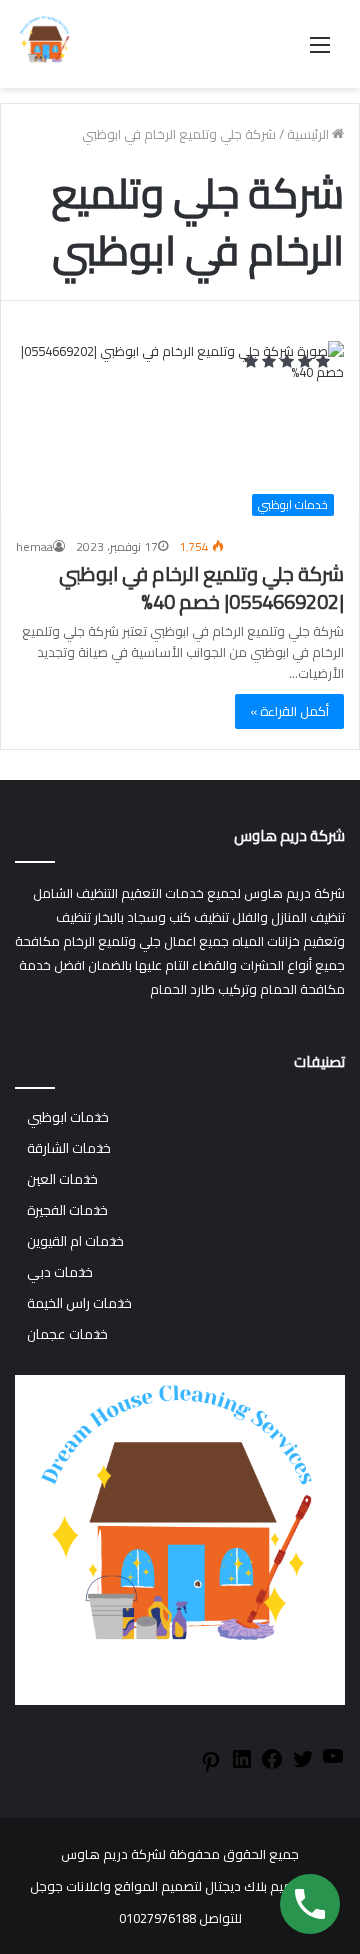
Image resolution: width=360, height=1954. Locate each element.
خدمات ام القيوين (75, 1241)
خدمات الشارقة (69, 1148)
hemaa (34, 546)
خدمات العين (62, 1179)
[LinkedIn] (242, 1766)
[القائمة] (320, 51)
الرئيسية (309, 134)
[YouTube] (333, 1763)
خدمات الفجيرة (67, 1210)
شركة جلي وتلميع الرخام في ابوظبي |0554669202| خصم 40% (201, 587)
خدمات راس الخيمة (79, 1303)
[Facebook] (272, 1766)
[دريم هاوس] (45, 44)
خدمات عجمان (67, 1334)
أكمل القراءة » (289, 711)
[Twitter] (303, 1766)
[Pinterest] (211, 1769)
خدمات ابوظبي (68, 1117)
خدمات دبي (60, 1272)
